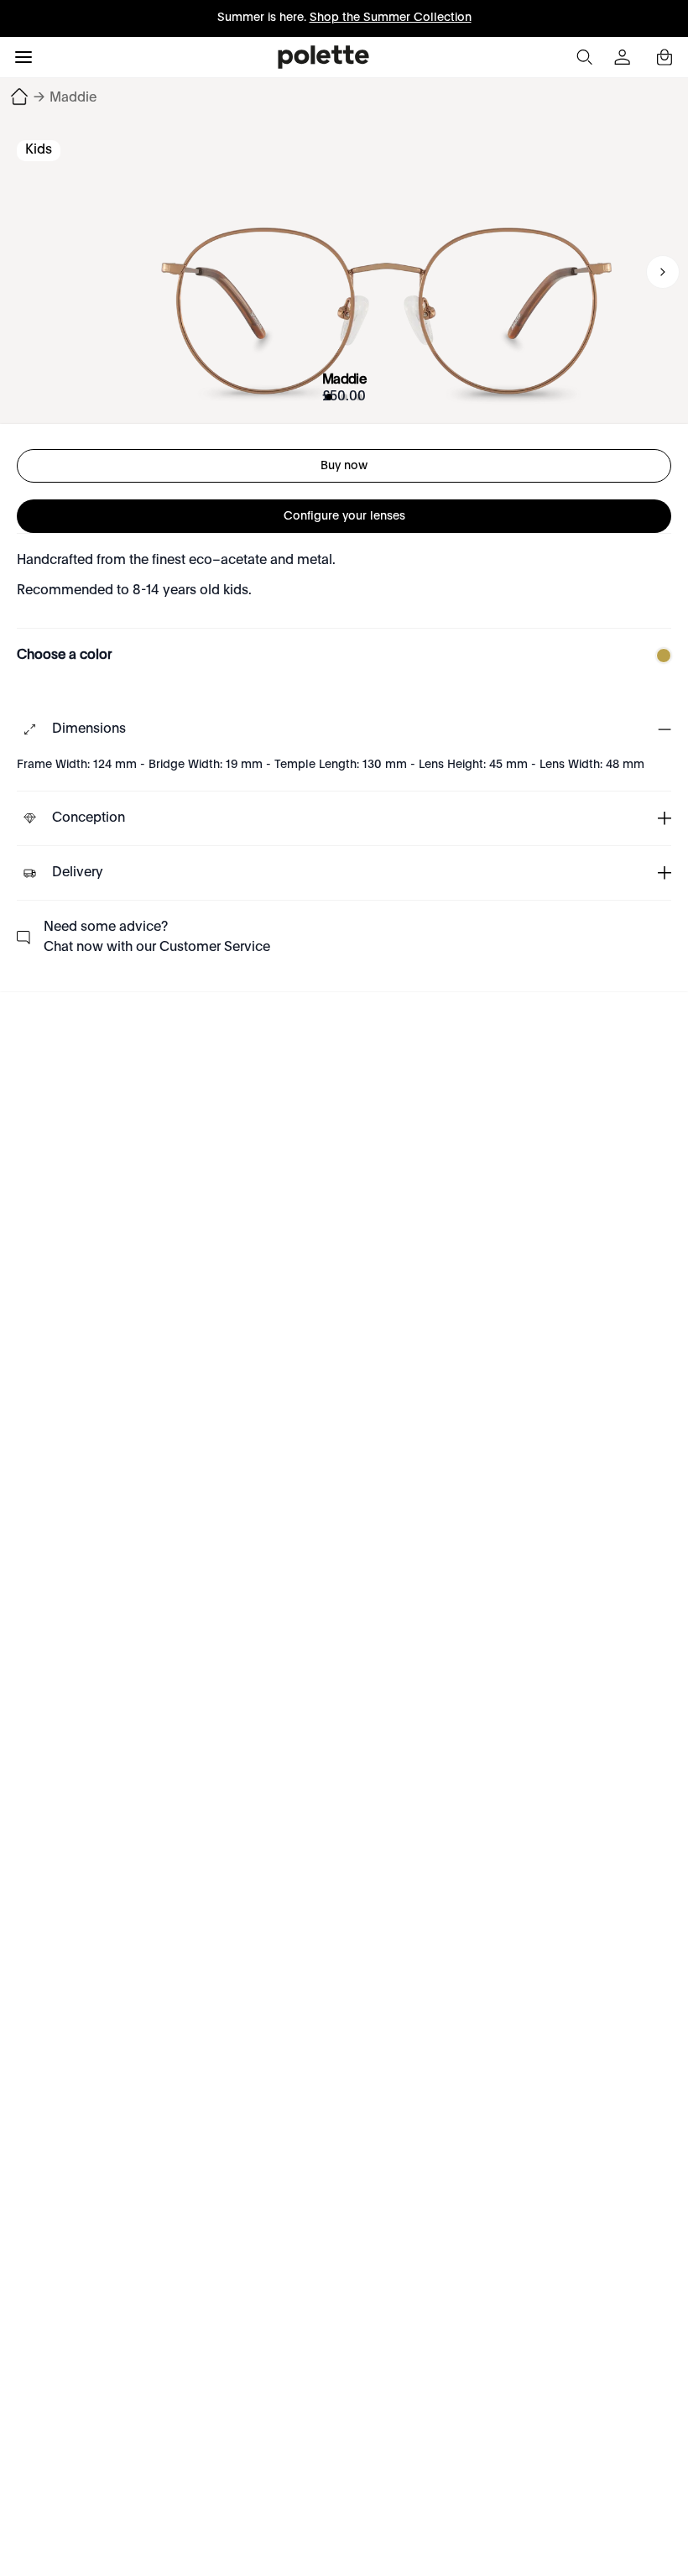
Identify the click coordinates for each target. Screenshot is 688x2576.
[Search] (584, 57)
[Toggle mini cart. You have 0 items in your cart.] (665, 57)
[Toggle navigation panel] (23, 57)
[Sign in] (624, 57)
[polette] (323, 57)
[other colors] (659, 656)
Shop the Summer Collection (391, 18)
